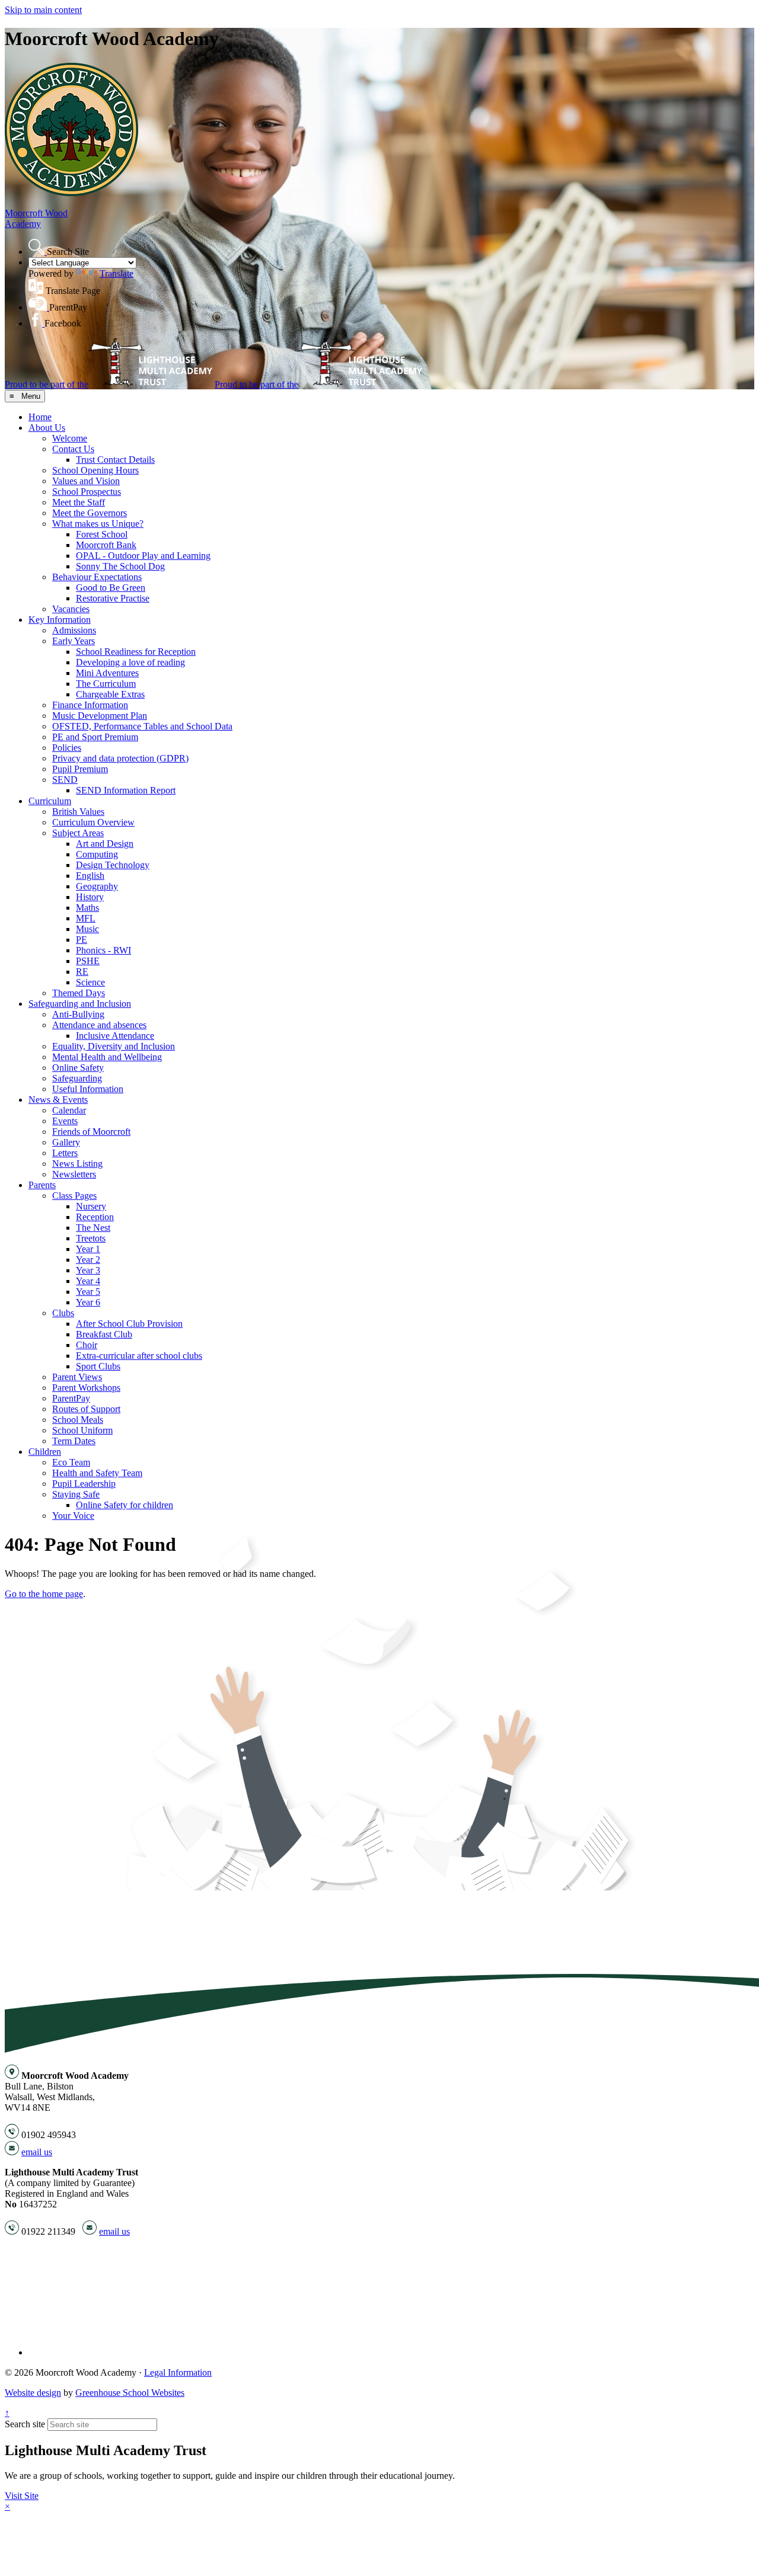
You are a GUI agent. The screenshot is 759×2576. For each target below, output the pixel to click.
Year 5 (88, 1292)
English (90, 876)
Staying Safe (76, 1494)
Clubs (63, 1313)
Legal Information (178, 2372)
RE (82, 972)
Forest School (102, 534)
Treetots (91, 1238)
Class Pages (74, 1196)
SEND (65, 780)
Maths (87, 908)
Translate (117, 273)
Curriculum (50, 801)
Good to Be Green (111, 588)
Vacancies (71, 609)
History (90, 897)
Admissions (74, 630)
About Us (47, 428)
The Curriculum (106, 684)
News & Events (58, 1100)
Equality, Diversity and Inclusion (114, 1046)
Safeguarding (77, 1078)
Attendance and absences (99, 1025)
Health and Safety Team (97, 1473)
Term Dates (74, 1441)
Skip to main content (43, 10)
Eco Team (71, 1462)
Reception (95, 1217)
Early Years (74, 641)
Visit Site (22, 2496)
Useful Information (88, 1089)
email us (37, 2152)
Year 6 (88, 1302)
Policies (67, 748)
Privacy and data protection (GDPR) (120, 758)
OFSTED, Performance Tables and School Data (142, 726)
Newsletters (74, 1174)
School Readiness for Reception (136, 652)
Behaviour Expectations (97, 577)
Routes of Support (86, 1409)
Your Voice (73, 1516)
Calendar (69, 1110)
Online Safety (78, 1068)
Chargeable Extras (110, 694)
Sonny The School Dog (120, 566)
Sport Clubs (98, 1366)
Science (90, 982)
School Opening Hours (95, 470)
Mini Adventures (107, 673)
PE (82, 940)
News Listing (77, 1164)
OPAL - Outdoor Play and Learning (143, 556)
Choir (87, 1345)
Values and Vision (86, 481)
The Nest (93, 1228)
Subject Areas (78, 833)
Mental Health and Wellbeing (107, 1057)
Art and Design (105, 844)
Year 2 (88, 1260)
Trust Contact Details (115, 460)
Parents (42, 1185)
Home (40, 417)
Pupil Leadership (84, 1484)
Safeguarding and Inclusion (80, 1004)
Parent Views (77, 1377)
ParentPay (71, 1398)
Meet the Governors (90, 513)
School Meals (78, 1420)
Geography (97, 886)
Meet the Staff (79, 502)
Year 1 (88, 1249)
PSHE (88, 961)
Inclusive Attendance (115, 1036)
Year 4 (88, 1281)
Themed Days (79, 993)
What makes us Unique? (98, 524)
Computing (97, 854)
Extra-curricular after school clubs (139, 1356)
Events (65, 1121)
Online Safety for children (125, 1505)
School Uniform (82, 1430)
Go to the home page (44, 1594)
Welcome (70, 438)
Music (87, 929)
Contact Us (73, 449)
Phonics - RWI (103, 950)
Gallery (66, 1142)
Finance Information (90, 705)
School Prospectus (87, 492)
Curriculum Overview (93, 822)
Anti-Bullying (78, 1014)
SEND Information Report (126, 790)
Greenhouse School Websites (130, 2393)
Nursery (91, 1206)
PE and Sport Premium (95, 737)
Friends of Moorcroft (91, 1132)
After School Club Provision (129, 1324)
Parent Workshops (86, 1388)
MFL (86, 918)
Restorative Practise (113, 598)
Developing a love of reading (130, 662)
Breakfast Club (104, 1334)
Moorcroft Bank (106, 545)
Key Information (60, 620)
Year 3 (88, 1270)
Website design (33, 2393)
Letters (65, 1153)
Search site (25, 2424)
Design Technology (113, 865)
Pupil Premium (80, 769)
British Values (78, 812)
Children (45, 1452)
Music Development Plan (100, 716)
